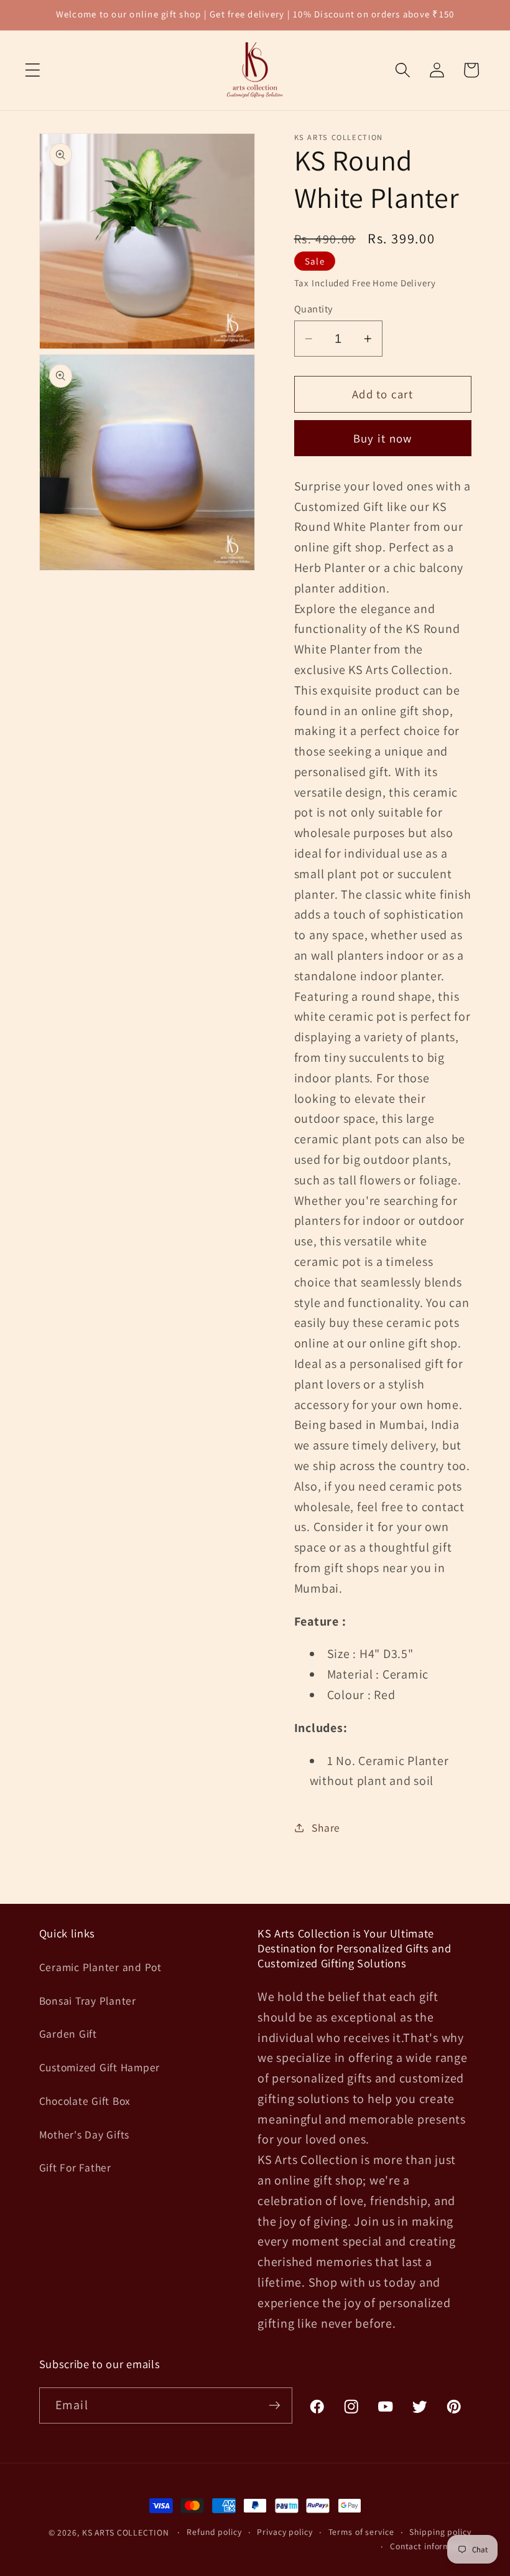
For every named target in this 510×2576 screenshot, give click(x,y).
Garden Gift (68, 2034)
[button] (33, 70)
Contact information (431, 2546)
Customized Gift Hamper (100, 2067)
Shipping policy (440, 2532)
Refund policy (214, 2532)
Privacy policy (285, 2532)
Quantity (313, 309)
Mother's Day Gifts (85, 2134)
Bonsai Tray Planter (88, 2001)
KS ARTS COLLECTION (126, 2532)
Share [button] (326, 1828)
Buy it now (383, 438)
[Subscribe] (275, 2405)
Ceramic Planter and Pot (100, 1967)
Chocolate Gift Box (85, 2101)
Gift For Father (75, 2167)
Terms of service (361, 2532)
